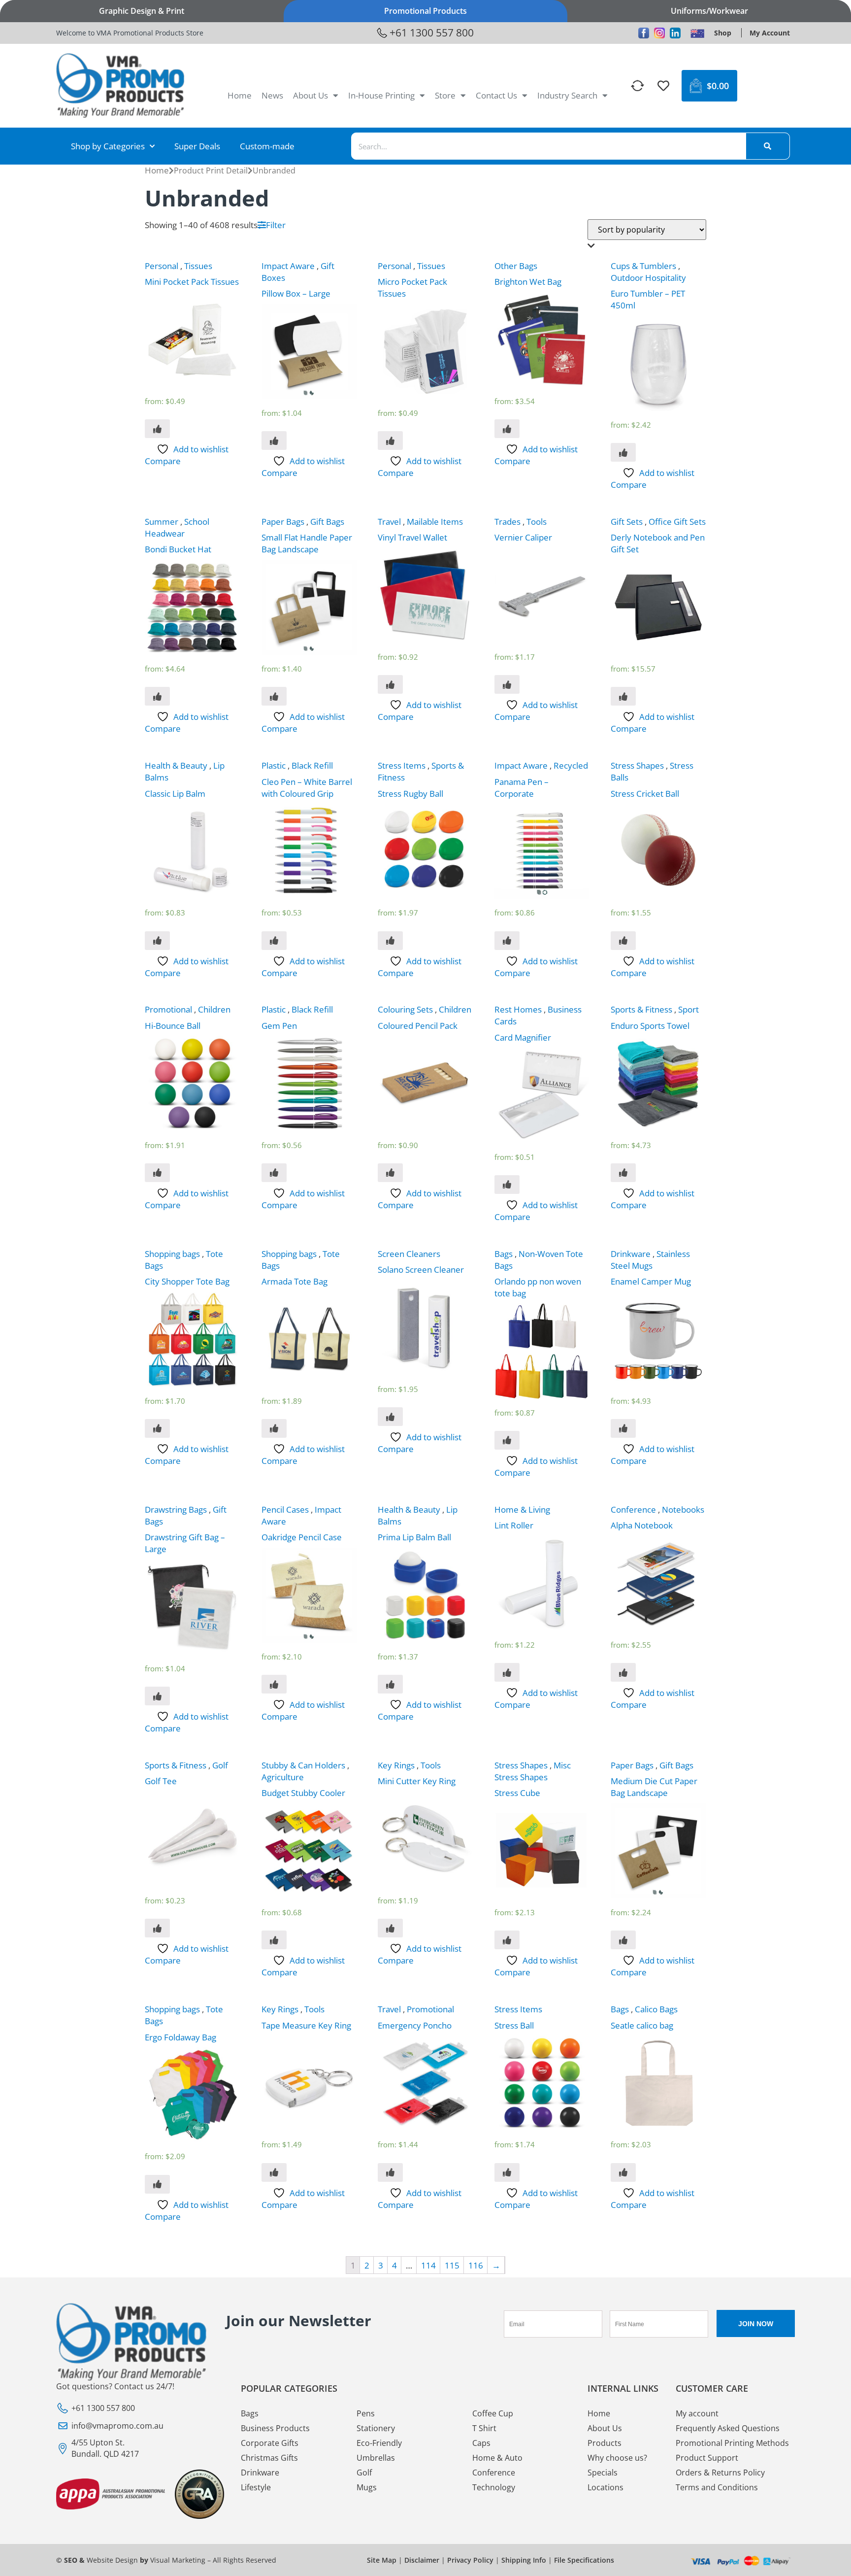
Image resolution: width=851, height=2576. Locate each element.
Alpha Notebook (642, 1525)
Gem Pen (279, 1026)
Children (214, 1009)
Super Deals (197, 146)
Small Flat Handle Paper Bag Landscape (307, 543)
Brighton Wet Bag (528, 282)
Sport (688, 1009)
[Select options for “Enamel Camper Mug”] (623, 1428)
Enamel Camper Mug (651, 1281)
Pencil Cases (285, 1509)
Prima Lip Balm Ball (414, 1537)
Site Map (382, 2560)
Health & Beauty (176, 765)
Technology (494, 2487)
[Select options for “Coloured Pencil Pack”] (390, 1173)
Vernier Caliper (523, 537)
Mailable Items (435, 522)
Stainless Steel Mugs (650, 1260)
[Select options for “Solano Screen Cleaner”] (390, 1417)
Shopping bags (172, 1254)
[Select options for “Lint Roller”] (507, 1672)
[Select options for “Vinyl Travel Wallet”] (390, 684)
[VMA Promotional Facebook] (644, 33)
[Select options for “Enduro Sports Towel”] (623, 1173)
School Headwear (177, 527)
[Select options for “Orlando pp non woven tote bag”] (507, 1440)
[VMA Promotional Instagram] (659, 33)
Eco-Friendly (379, 2443)
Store (445, 95)
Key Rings (396, 1765)
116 (476, 2265)
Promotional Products (425, 11)
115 (452, 2265)
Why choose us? (617, 2458)
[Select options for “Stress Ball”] (507, 2172)
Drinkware (631, 1254)
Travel (389, 522)
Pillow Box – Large (296, 293)
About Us (311, 95)
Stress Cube (517, 1793)
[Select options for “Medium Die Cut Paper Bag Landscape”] (623, 1940)
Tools (537, 522)
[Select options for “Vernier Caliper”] (507, 684)
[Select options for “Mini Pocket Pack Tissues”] (157, 429)
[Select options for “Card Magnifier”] (507, 1185)
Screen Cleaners (409, 1254)
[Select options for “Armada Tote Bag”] (274, 1428)
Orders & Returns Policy (720, 2473)
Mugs (367, 2487)
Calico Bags (656, 2009)
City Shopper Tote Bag (187, 1281)
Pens (366, 2413)
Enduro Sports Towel (650, 1026)
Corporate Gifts (270, 2443)
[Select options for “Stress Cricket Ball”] (623, 941)
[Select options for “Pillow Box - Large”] (274, 441)
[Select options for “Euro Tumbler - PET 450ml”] (623, 452)
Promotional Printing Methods (732, 2443)
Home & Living (522, 1509)
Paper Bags (283, 522)
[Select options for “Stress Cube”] (507, 1940)
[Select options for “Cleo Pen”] (274, 941)
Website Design (112, 2560)
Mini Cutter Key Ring (417, 1781)
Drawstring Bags (176, 1509)
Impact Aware (288, 266)
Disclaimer (422, 2560)
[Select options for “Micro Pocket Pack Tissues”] (390, 441)
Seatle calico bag (642, 2025)
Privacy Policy (470, 2560)
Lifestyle (256, 2487)
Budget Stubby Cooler (303, 1793)
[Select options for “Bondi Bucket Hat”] (157, 696)
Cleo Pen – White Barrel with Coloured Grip (307, 788)
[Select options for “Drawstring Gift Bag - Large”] (157, 1696)
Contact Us (496, 95)
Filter (276, 225)
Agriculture (283, 1777)
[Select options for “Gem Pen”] (274, 1173)
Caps (481, 2443)
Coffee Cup (493, 2413)
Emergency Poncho (415, 2025)
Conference (633, 1509)
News (272, 95)
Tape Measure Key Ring (306, 2025)
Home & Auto (497, 2458)
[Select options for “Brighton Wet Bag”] (507, 429)
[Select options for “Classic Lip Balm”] (157, 941)
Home (240, 95)
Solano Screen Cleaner (421, 1270)
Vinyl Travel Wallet (412, 537)
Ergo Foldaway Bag (180, 2037)
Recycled (571, 765)
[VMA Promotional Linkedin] (675, 33)
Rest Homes (518, 1009)
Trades (507, 522)
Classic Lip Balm (175, 794)
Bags (504, 1254)
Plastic (274, 765)
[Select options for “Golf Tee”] (157, 1928)
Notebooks (683, 1509)
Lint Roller (514, 1525)
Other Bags (516, 266)
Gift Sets (627, 522)
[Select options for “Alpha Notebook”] (623, 1672)
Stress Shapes (637, 765)
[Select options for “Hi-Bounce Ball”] (157, 1173)
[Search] (768, 146)
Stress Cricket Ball (645, 794)
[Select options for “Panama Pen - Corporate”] (507, 941)
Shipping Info (524, 2560)
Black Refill (312, 765)
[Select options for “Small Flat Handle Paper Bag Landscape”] (274, 696)
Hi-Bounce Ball (173, 1026)
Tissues (198, 266)
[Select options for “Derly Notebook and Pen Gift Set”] (623, 696)
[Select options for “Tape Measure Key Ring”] (274, 2172)
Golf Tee (161, 1781)
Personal (162, 266)
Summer (162, 522)
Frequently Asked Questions (728, 2428)
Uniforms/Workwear (709, 11)
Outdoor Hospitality (648, 278)
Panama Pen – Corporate (522, 788)
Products (605, 2443)
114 (428, 2265)
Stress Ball (514, 2025)
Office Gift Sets (677, 522)
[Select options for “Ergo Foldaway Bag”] (157, 2184)
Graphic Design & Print (142, 11)
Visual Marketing (178, 2560)
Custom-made (267, 146)
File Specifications (584, 2560)
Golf (220, 1765)
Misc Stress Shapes (533, 1771)
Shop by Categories (108, 146)
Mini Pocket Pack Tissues (192, 282)
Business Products (275, 2428)
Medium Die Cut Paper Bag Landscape (654, 1787)
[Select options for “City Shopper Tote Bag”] (157, 1428)
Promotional (168, 1009)
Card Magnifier (523, 1037)
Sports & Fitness (641, 1009)
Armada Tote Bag (295, 1281)
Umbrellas (376, 2458)
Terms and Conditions (717, 2487)
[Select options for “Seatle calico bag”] (623, 2172)
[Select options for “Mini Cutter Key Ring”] (390, 1928)
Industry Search (567, 95)
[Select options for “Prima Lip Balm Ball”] (390, 1684)
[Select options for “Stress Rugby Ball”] (390, 941)
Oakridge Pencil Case (302, 1537)
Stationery (376, 2428)
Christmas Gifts (269, 2458)
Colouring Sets (405, 1009)
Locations (606, 2487)
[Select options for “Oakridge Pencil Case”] (274, 1684)
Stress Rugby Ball (410, 794)
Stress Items (402, 765)
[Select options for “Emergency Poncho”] (390, 2172)
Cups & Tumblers (643, 266)
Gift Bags (327, 522)
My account (697, 2413)
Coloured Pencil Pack (418, 1026)
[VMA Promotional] (697, 33)
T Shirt (484, 2428)
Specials (603, 2473)
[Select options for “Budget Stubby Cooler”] (274, 1940)
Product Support (707, 2458)
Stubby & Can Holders (303, 1765)
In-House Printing (381, 95)
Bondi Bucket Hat (178, 549)
